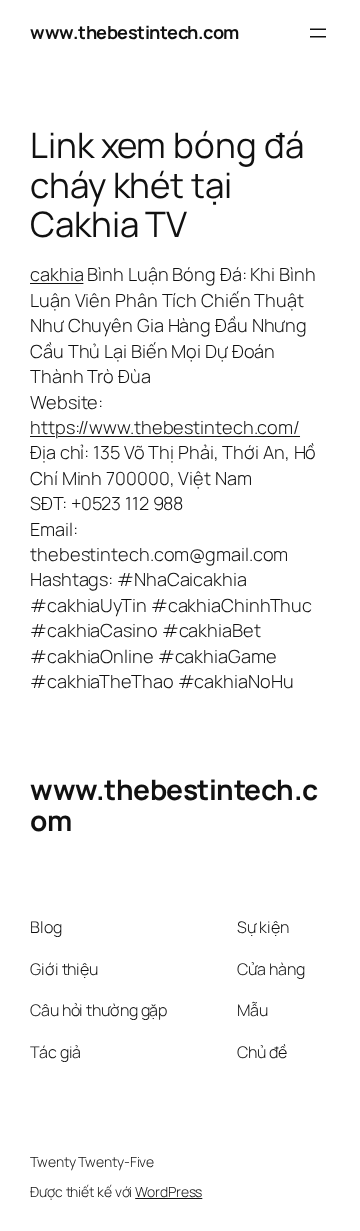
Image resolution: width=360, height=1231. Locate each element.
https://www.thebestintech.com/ (165, 427)
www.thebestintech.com (134, 32)
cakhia (56, 274)
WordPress (168, 1191)
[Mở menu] (318, 33)
